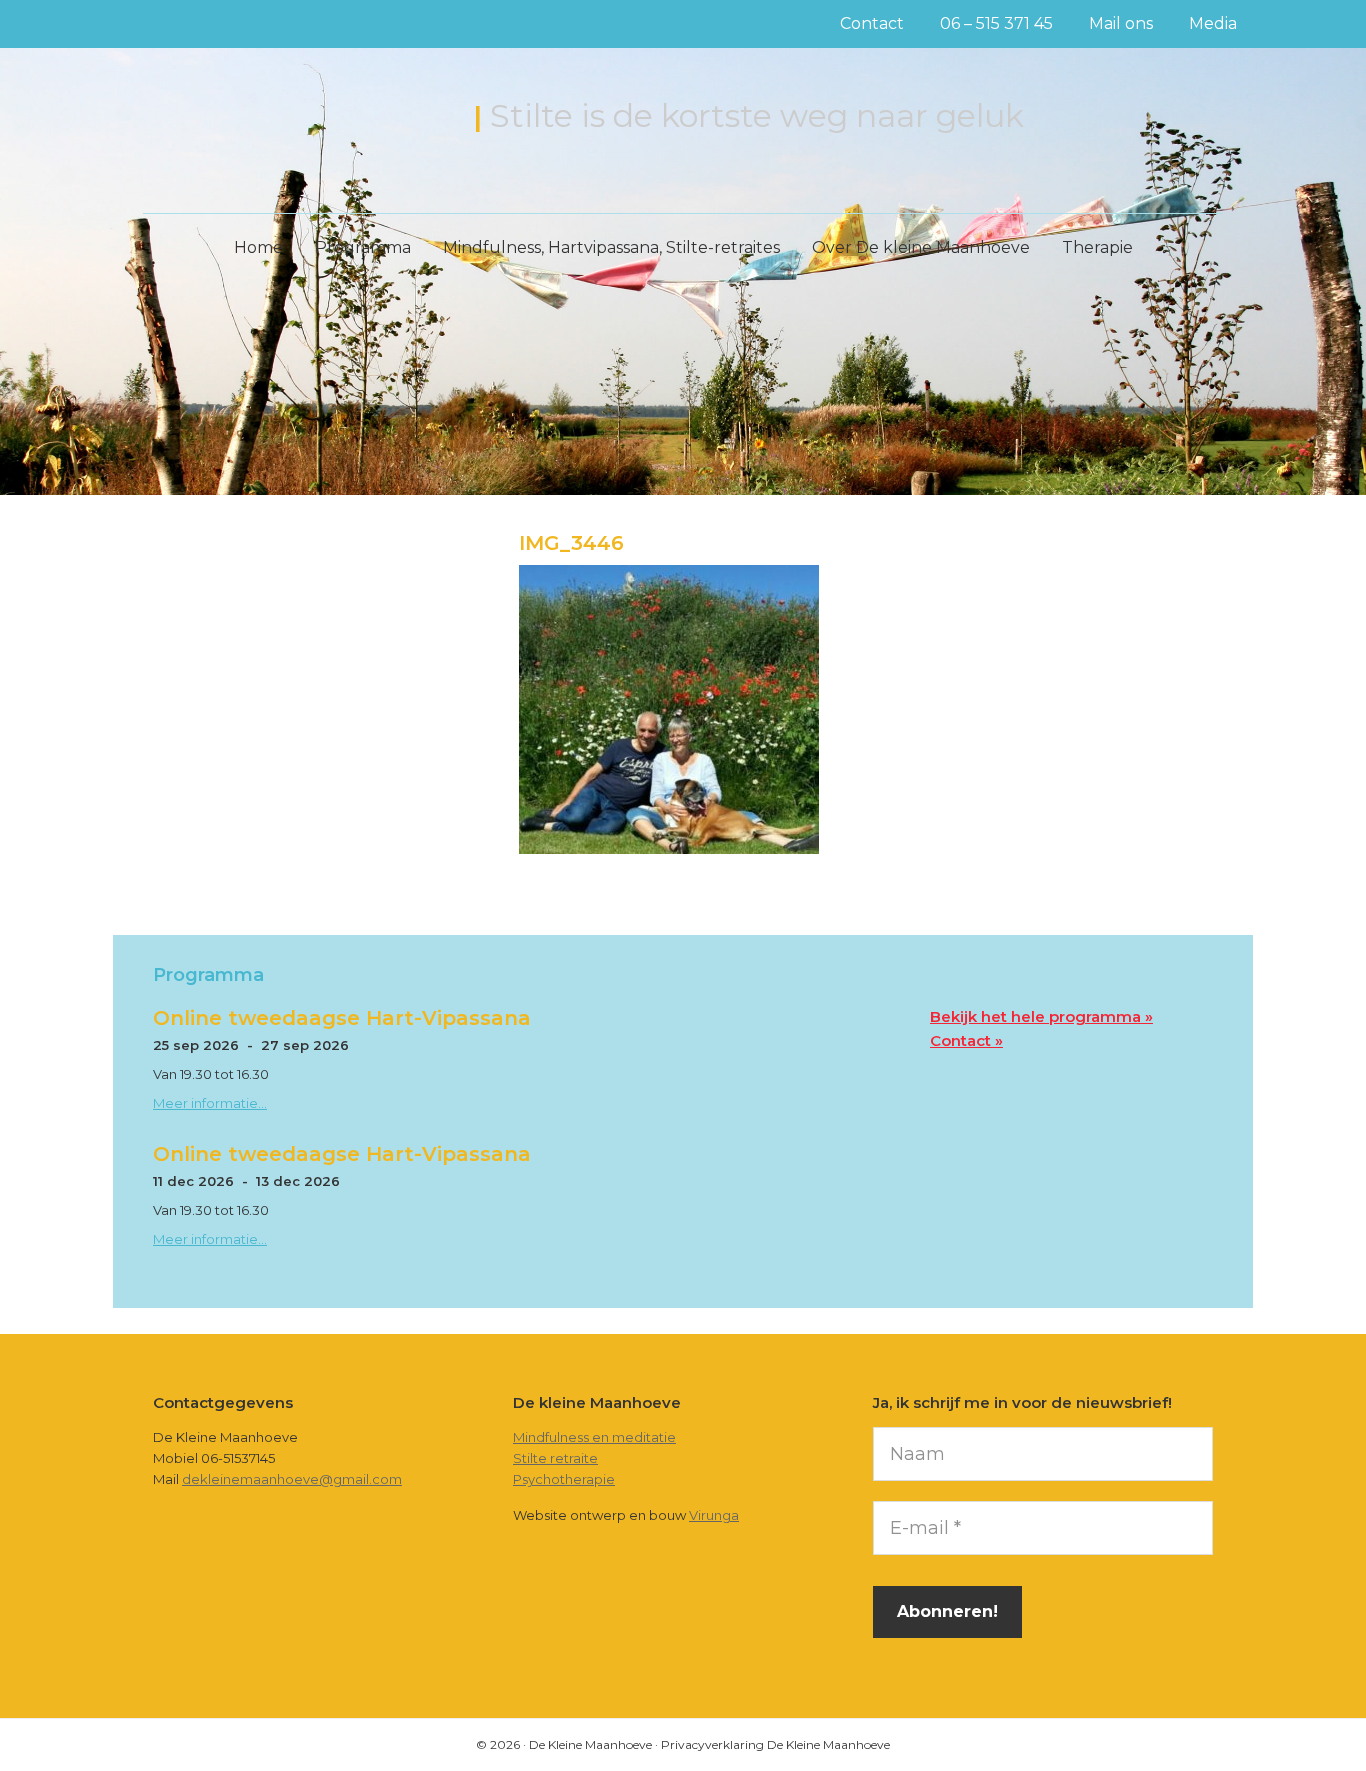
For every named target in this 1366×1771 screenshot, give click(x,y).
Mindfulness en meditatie (594, 1437)
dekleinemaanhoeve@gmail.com (292, 1479)
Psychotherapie (564, 1479)
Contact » (966, 1040)
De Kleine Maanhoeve (299, 118)
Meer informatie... (210, 1103)
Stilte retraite (555, 1458)
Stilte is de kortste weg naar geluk (757, 115)
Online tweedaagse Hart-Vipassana (342, 1018)
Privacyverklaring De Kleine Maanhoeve (775, 1744)
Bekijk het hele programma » (1041, 1016)
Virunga (714, 1515)
